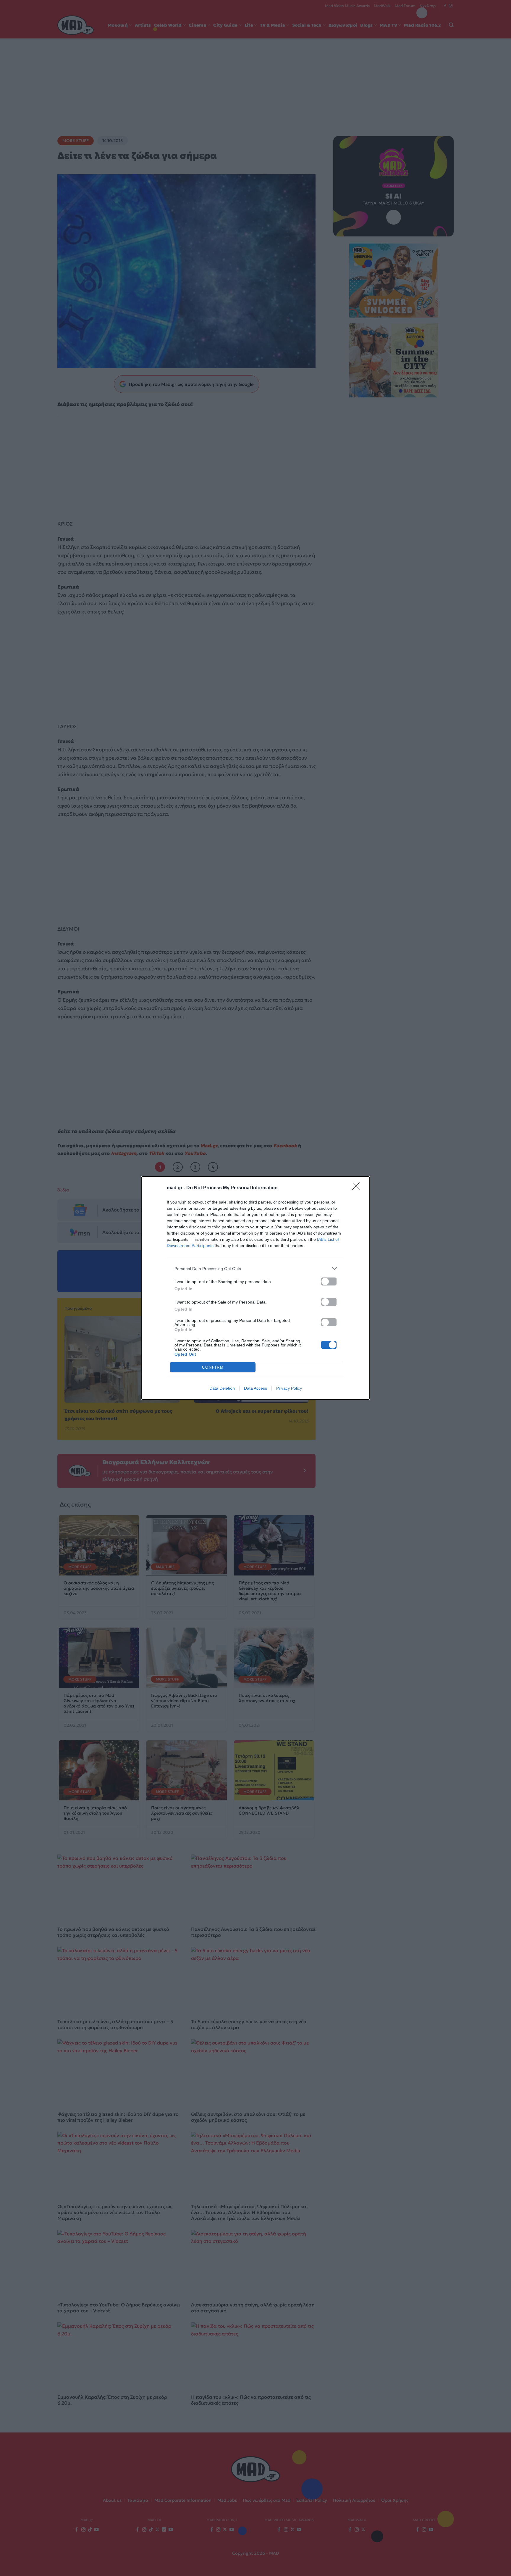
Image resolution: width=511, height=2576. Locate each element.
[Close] (358, 1188)
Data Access (256, 1388)
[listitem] (256, 1268)
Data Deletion (222, 1388)
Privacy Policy (289, 1388)
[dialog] (256, 1288)
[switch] (329, 1281)
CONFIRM (213, 1367)
